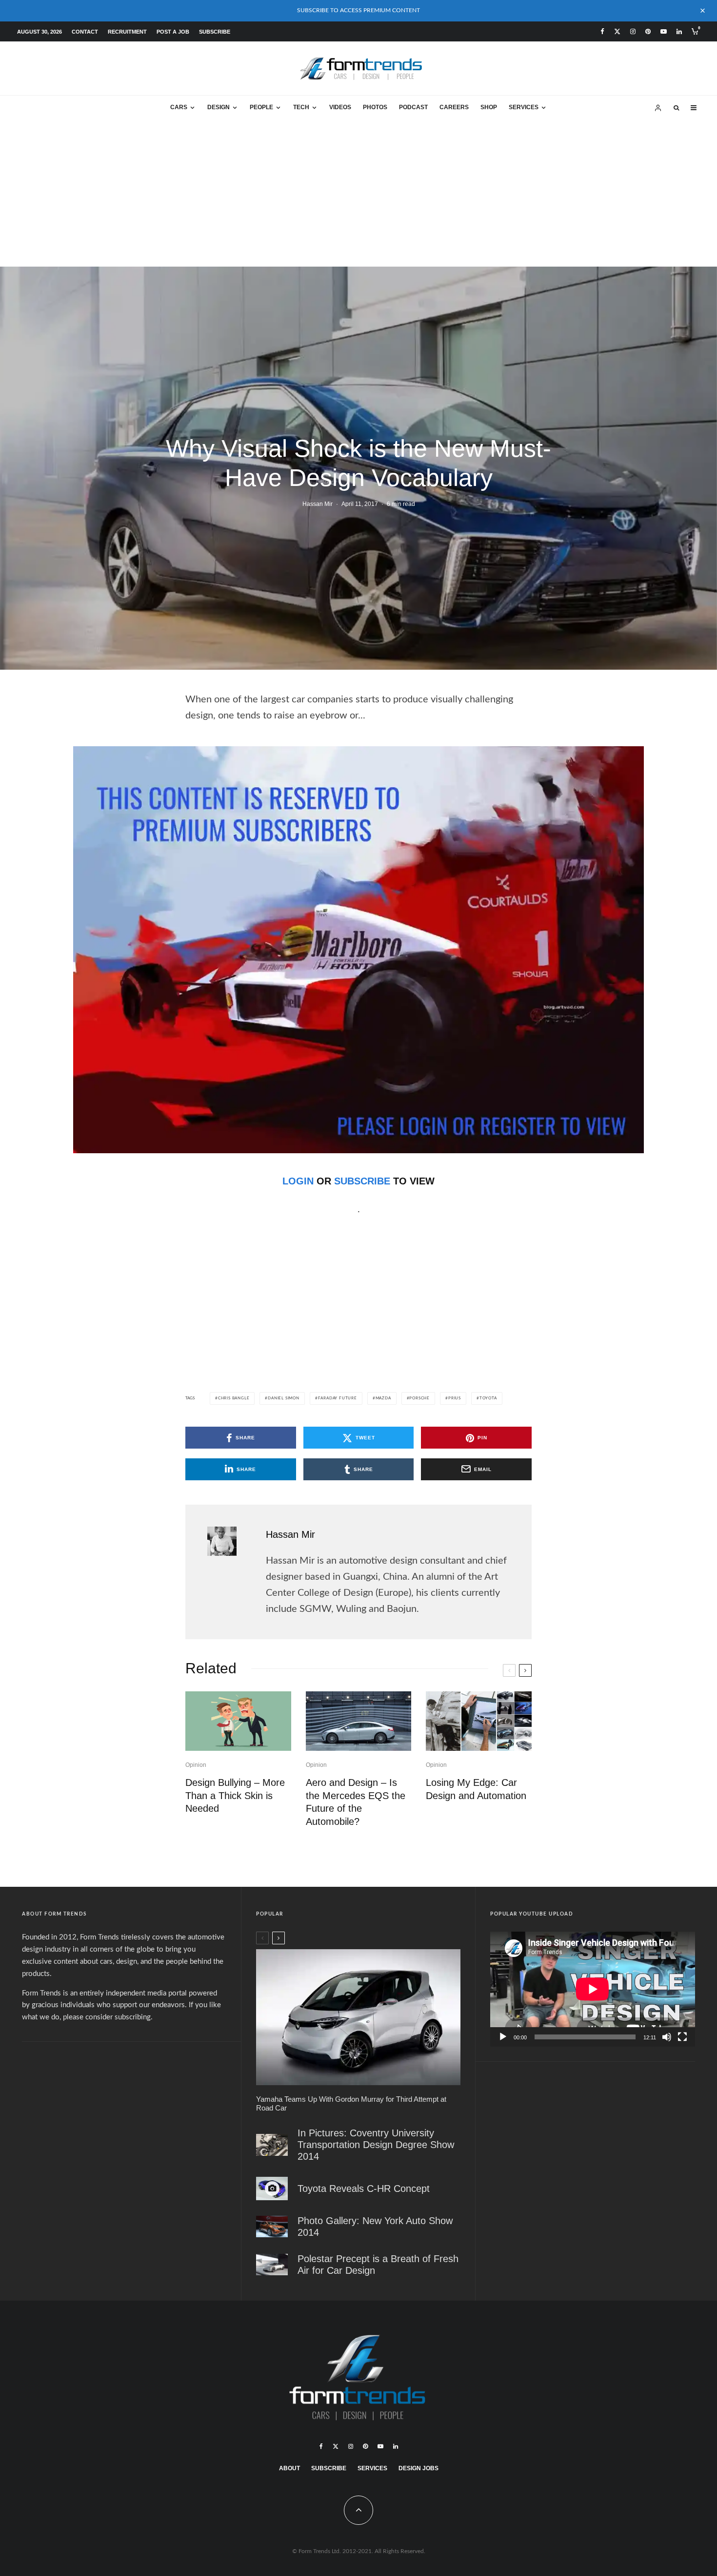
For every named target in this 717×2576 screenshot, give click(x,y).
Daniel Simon (284, 1398)
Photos (375, 107)
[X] (617, 31)
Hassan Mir (318, 504)
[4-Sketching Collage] (479, 1721)
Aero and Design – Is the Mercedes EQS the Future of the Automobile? (356, 1802)
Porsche (419, 1398)
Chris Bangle (234, 1398)
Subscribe (215, 32)
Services (524, 107)
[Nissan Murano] (272, 2226)
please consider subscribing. (108, 2017)
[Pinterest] (648, 31)
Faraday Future (338, 1398)
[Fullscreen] (682, 2037)
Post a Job (173, 32)
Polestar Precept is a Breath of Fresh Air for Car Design (378, 2265)
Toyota (488, 1398)
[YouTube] (664, 31)
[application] (593, 1989)
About (289, 2468)
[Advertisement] (358, 194)
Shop (489, 107)
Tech (301, 107)
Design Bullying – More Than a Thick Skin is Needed (235, 1795)
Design (219, 107)
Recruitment (127, 32)
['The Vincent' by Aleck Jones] (272, 2144)
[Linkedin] (679, 31)
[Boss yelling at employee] (238, 1721)
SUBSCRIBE (362, 1181)
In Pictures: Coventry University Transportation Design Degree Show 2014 (376, 2145)
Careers (454, 107)
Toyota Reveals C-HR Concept (364, 2189)
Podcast (413, 107)
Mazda (383, 1398)
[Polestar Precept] (272, 2264)
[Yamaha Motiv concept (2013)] (358, 2017)
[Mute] (667, 2037)
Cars (179, 107)
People (261, 107)
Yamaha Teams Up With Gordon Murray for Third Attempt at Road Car (351, 2103)
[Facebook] (602, 31)
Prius (455, 1398)
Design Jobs (418, 2468)
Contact (85, 32)
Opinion (196, 1765)
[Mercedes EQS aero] (359, 1721)
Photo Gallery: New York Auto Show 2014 (375, 2227)
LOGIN (298, 1181)
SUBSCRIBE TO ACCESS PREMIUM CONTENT (358, 10)
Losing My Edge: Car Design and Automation (476, 1789)
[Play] (503, 2037)
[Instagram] (633, 31)
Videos (340, 107)
